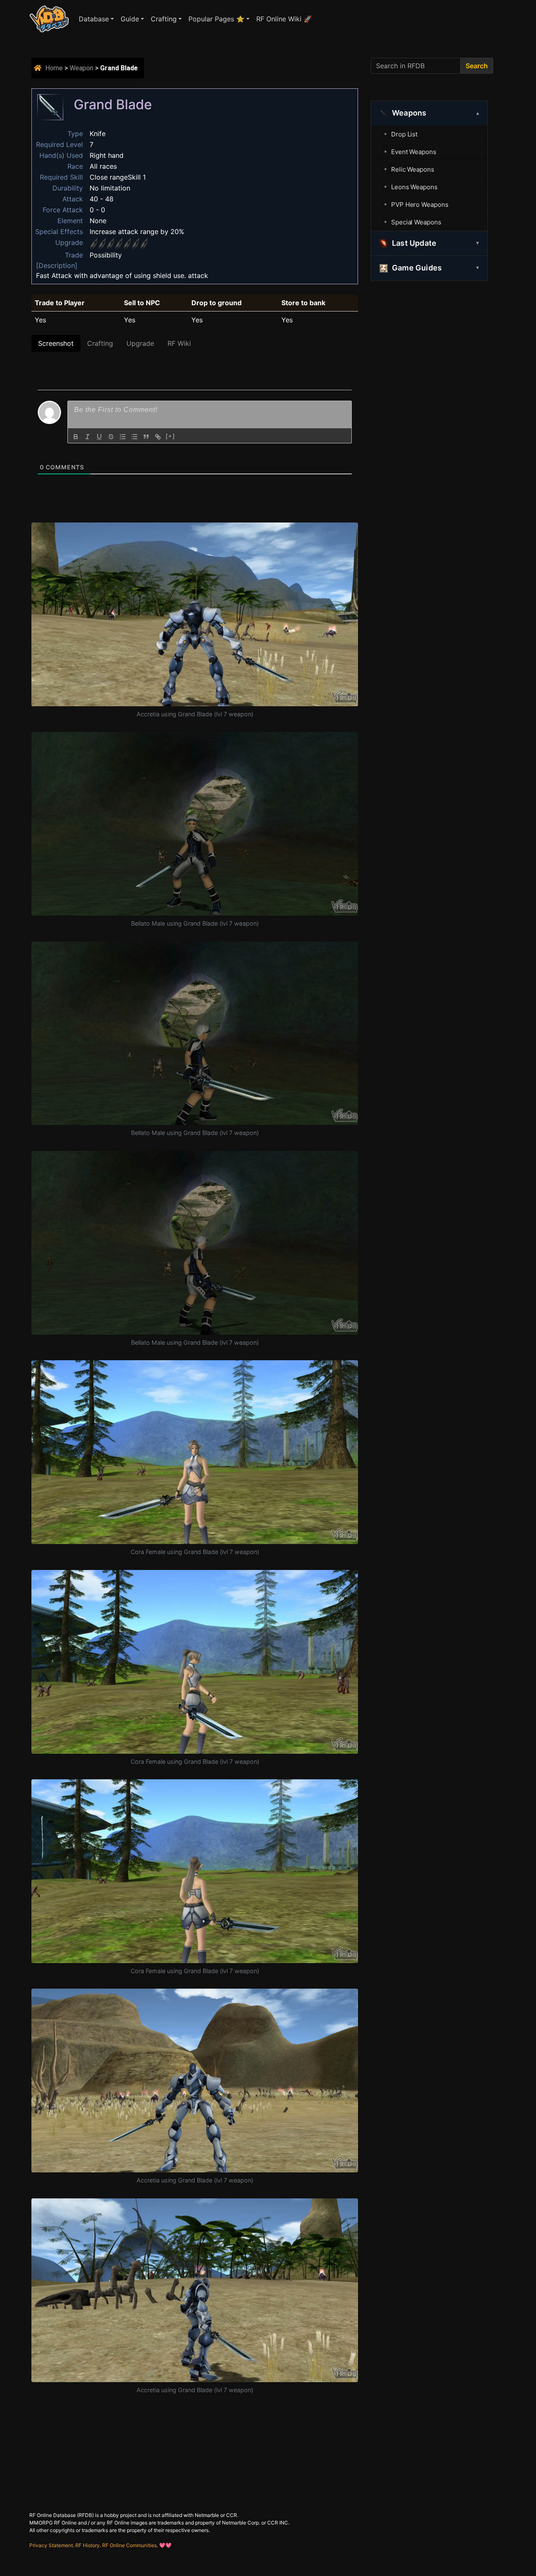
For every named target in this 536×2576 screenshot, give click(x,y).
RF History (88, 2545)
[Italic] (88, 437)
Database (94, 19)
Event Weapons (414, 152)
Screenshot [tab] (56, 343)
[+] (170, 436)
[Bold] (76, 437)
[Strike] (111, 437)
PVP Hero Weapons (420, 205)
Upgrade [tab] (140, 343)
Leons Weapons (414, 187)
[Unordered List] (134, 437)
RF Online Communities (129, 2545)
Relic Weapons (413, 169)
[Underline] (99, 437)
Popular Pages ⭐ (216, 19)
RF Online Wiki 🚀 (284, 19)
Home (54, 68)
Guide (130, 19)
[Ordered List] (123, 437)
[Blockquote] (146, 437)
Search (477, 66)
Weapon (81, 68)
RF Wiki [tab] (179, 343)
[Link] (158, 437)
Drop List (404, 134)
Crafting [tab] (100, 343)
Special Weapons (416, 222)
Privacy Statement (51, 2545)
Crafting (164, 19)
